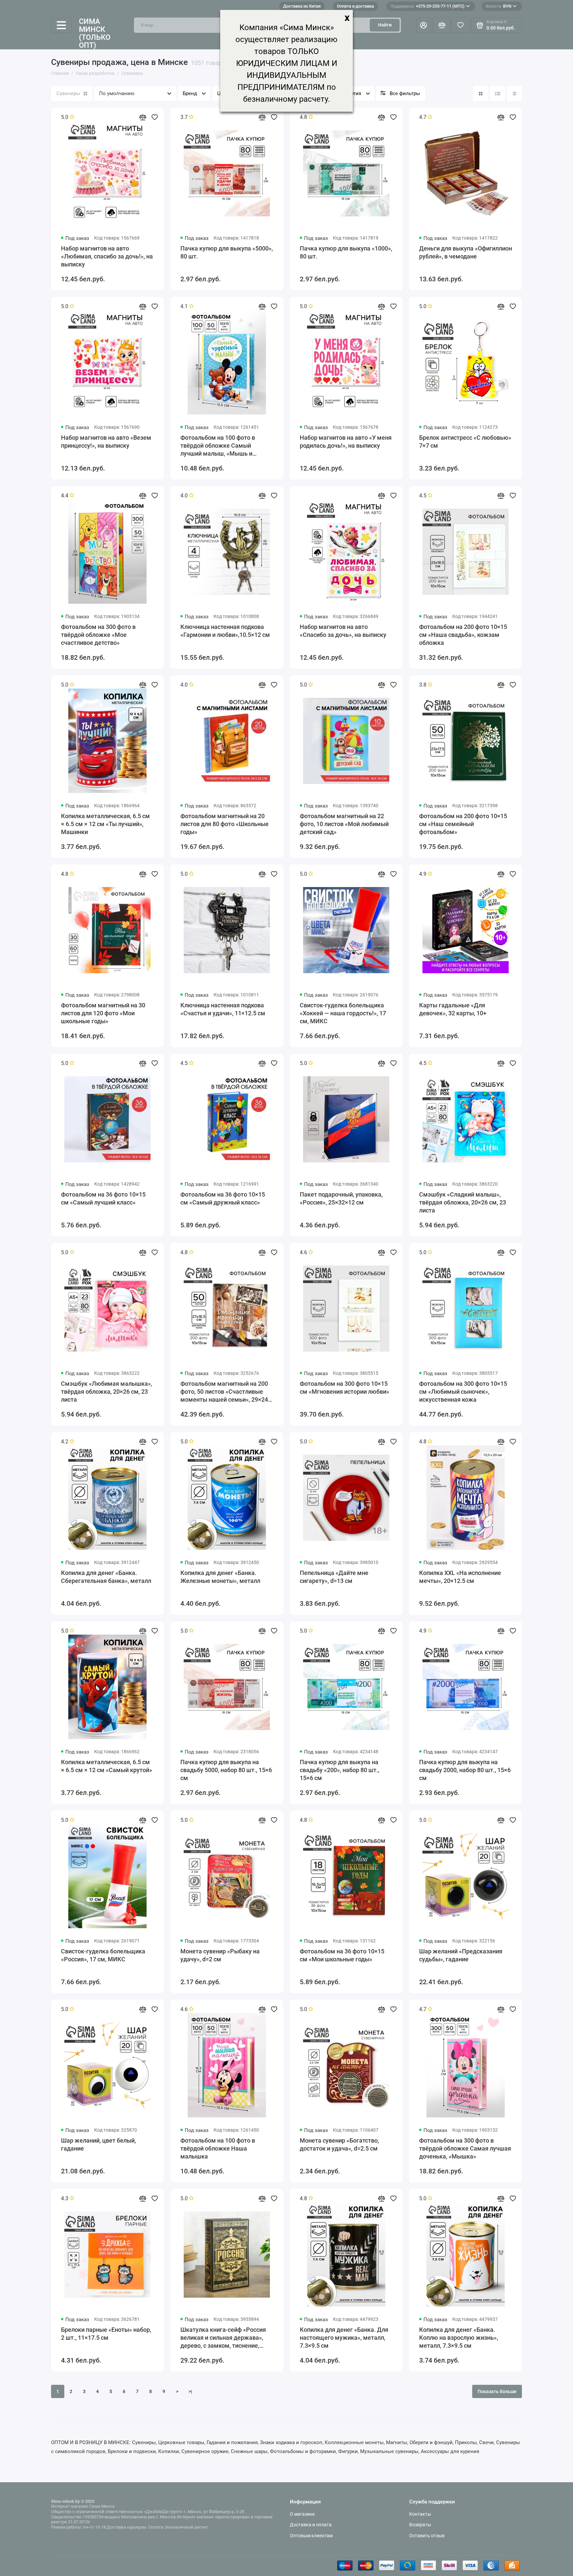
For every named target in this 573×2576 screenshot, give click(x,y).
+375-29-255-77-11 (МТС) (427, 6)
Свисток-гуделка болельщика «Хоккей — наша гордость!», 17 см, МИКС (343, 1013)
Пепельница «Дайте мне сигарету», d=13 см (334, 1577)
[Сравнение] (442, 25)
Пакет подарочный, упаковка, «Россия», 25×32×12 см (341, 1198)
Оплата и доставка (355, 6)
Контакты (420, 2514)
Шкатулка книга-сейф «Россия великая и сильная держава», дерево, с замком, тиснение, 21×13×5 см (223, 2338)
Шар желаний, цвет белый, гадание (98, 2144)
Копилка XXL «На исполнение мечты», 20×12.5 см (460, 1577)
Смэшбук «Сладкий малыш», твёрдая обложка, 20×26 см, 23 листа (463, 1202)
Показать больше (497, 2391)
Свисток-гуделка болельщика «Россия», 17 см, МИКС (103, 1955)
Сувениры (68, 93)
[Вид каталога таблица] (514, 93)
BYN (499, 6)
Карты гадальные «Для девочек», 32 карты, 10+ (453, 1009)
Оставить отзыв (427, 2536)
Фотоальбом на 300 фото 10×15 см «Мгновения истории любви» (345, 1388)
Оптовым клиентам (311, 2536)
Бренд (190, 93)
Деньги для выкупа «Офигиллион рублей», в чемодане (466, 252)
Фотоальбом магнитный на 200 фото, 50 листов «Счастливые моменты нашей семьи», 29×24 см (224, 1392)
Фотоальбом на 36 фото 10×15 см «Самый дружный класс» (223, 1198)
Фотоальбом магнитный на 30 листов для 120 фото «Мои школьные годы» (103, 1013)
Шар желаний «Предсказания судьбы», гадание (461, 1955)
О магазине (302, 2514)
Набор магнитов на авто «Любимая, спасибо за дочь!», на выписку (107, 256)
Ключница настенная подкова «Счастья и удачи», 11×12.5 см (223, 1009)
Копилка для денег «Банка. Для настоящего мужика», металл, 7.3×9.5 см (344, 2338)
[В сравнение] (143, 117)
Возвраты (420, 2525)
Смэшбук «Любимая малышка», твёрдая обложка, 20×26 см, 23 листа (107, 1392)
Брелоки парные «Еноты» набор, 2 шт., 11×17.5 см (106, 2334)
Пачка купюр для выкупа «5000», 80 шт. (227, 252)
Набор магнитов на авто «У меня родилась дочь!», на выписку (346, 442)
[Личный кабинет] (423, 25)
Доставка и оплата (311, 2525)
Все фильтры (405, 93)
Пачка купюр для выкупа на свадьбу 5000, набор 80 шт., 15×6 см (226, 1770)
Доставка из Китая (302, 6)
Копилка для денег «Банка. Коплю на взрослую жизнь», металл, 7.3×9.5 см (459, 2338)
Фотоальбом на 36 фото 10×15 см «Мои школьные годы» (342, 1955)
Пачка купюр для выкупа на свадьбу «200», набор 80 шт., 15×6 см (340, 1770)
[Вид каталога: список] (497, 93)
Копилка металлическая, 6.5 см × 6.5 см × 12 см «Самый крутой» (107, 1766)
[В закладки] (155, 117)
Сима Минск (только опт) (95, 34)
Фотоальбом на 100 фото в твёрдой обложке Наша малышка (218, 2148)
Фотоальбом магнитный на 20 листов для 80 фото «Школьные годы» (224, 824)
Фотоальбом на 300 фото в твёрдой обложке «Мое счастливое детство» (98, 635)
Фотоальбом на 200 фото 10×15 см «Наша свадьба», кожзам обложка (463, 635)
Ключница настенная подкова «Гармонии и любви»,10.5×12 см (225, 631)
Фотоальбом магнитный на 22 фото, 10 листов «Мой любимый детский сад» (344, 824)
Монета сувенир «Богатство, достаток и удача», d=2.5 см (339, 2144)
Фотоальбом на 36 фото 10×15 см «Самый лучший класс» (103, 1198)
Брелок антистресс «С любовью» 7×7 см (465, 442)
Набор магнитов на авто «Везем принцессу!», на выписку (106, 442)
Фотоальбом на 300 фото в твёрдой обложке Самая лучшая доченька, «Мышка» (465, 2148)
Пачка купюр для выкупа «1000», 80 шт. (346, 252)
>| (191, 2391)
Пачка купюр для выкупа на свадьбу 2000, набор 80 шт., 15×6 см (465, 1770)
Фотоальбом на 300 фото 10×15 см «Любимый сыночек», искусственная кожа (463, 1392)
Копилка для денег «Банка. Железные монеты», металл (220, 1577)
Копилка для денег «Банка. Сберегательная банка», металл (106, 1577)
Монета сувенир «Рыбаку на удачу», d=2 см (220, 1955)
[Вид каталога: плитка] (480, 93)
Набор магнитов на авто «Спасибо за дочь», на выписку (343, 631)
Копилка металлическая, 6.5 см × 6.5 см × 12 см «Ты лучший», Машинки (105, 824)
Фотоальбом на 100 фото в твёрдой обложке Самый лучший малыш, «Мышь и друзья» (218, 446)
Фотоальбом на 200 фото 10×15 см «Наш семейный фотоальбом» (463, 824)
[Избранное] (460, 25)
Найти (385, 25)
